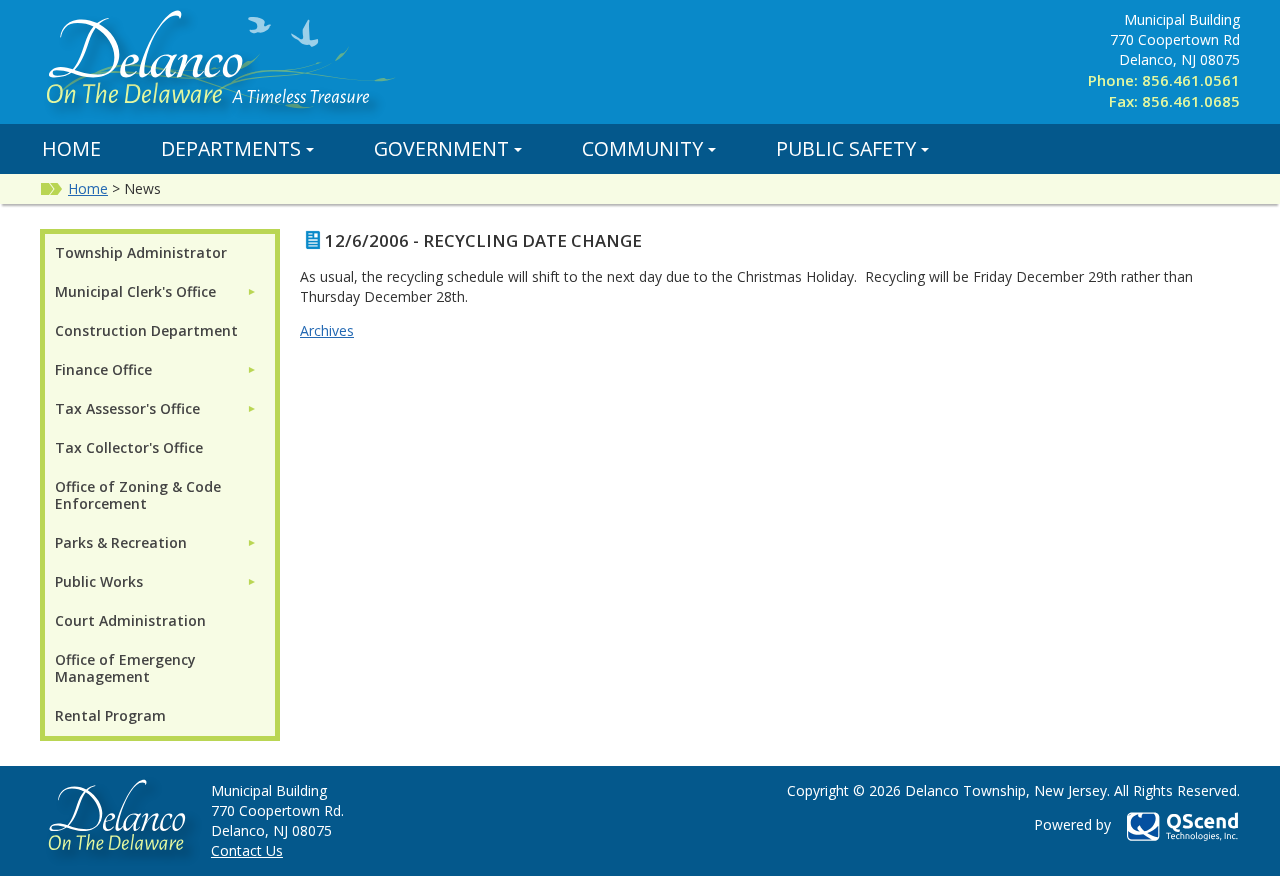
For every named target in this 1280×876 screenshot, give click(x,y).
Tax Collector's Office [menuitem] (129, 447)
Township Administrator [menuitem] (141, 252)
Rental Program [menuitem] (110, 715)
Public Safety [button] (846, 148)
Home (71, 148)
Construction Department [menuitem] (146, 330)
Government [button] (441, 148)
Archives (327, 330)
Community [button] (642, 148)
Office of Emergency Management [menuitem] (125, 668)
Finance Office (103, 369)
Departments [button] (231, 148)
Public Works (99, 581)
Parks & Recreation (121, 542)
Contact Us (247, 850)
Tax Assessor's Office (127, 408)
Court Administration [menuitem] (130, 620)
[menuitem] (156, 291)
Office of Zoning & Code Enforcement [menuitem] (138, 495)
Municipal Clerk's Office (135, 291)
